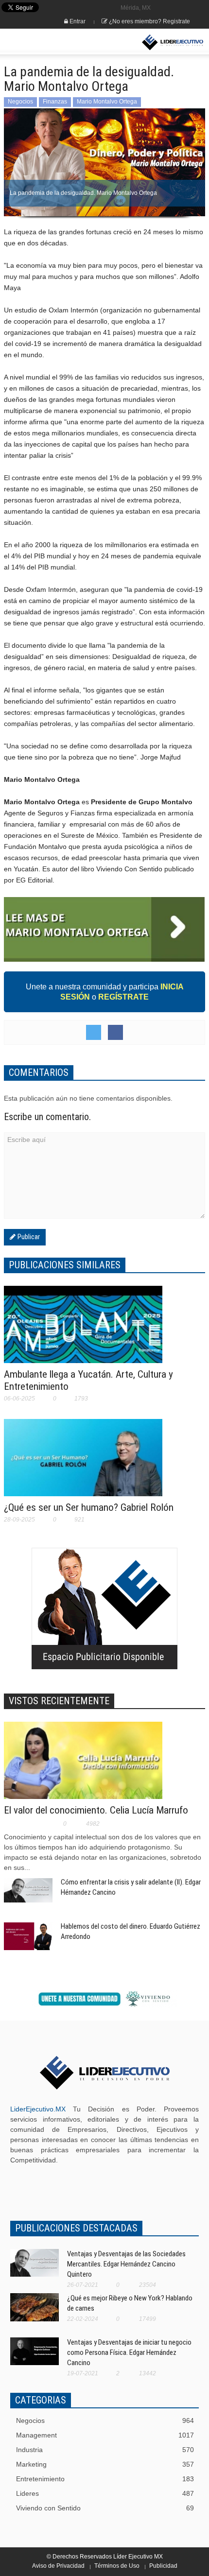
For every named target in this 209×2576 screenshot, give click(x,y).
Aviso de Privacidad (58, 2566)
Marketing (105, 2464)
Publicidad (163, 2566)
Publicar (28, 1237)
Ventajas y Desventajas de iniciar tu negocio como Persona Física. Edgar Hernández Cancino (129, 2352)
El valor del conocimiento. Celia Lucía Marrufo (96, 1810)
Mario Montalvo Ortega (107, 102)
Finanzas (55, 102)
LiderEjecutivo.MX (38, 2109)
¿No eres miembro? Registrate (149, 21)
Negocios (20, 102)
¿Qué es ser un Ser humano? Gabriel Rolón (89, 1507)
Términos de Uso (117, 2566)
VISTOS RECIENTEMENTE (59, 1701)
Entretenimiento (105, 2479)
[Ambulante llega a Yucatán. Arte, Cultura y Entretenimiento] (83, 1331)
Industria (105, 2450)
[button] (37, 42)
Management (105, 2435)
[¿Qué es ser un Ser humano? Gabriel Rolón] (83, 1464)
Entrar (77, 21)
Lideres (105, 2493)
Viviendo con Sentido (105, 2508)
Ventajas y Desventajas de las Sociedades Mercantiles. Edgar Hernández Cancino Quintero (126, 2264)
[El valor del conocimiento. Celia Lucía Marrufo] (83, 1766)
